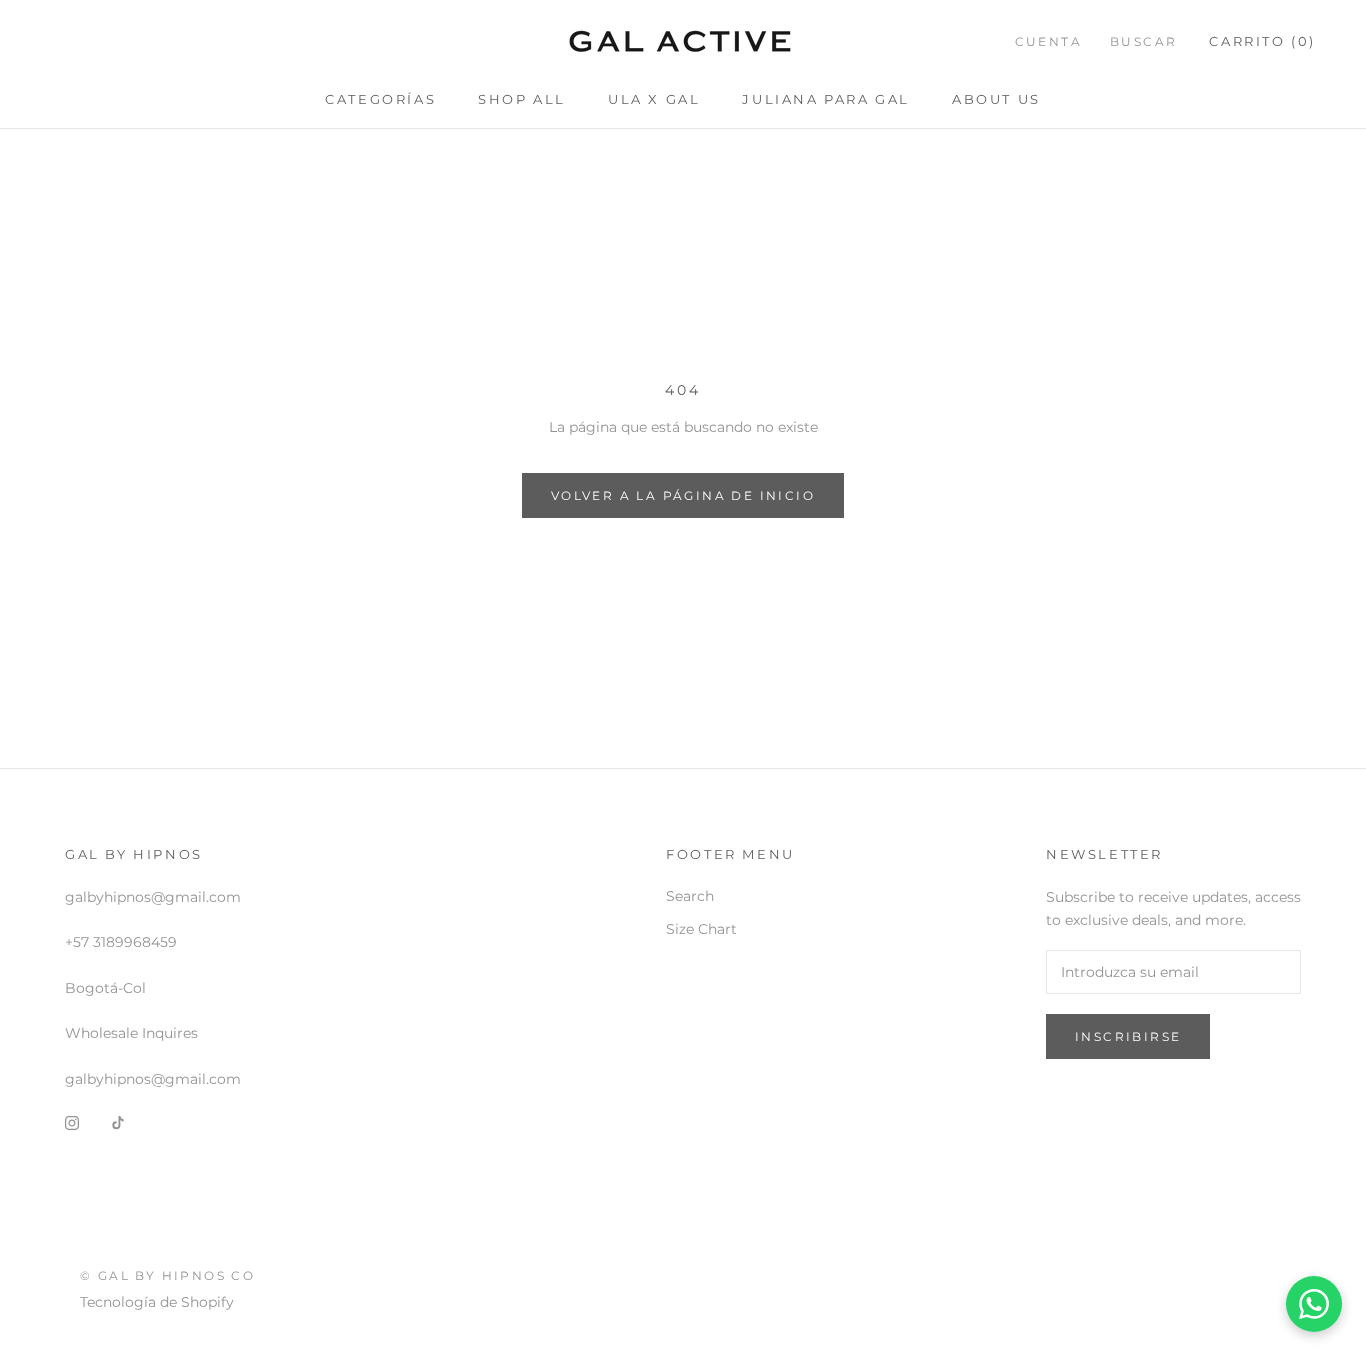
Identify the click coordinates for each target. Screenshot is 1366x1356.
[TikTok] (118, 1122)
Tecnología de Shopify (157, 1302)
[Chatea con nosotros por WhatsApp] (1314, 1304)
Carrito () (1262, 41)
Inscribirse (1128, 1036)
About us (996, 99)
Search (690, 896)
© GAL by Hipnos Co (167, 1275)
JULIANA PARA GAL (826, 99)
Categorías (380, 99)
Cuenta (1048, 41)
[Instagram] (72, 1122)
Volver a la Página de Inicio (683, 495)
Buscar (1143, 41)
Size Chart (701, 929)
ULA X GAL (654, 99)
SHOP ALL (522, 99)
